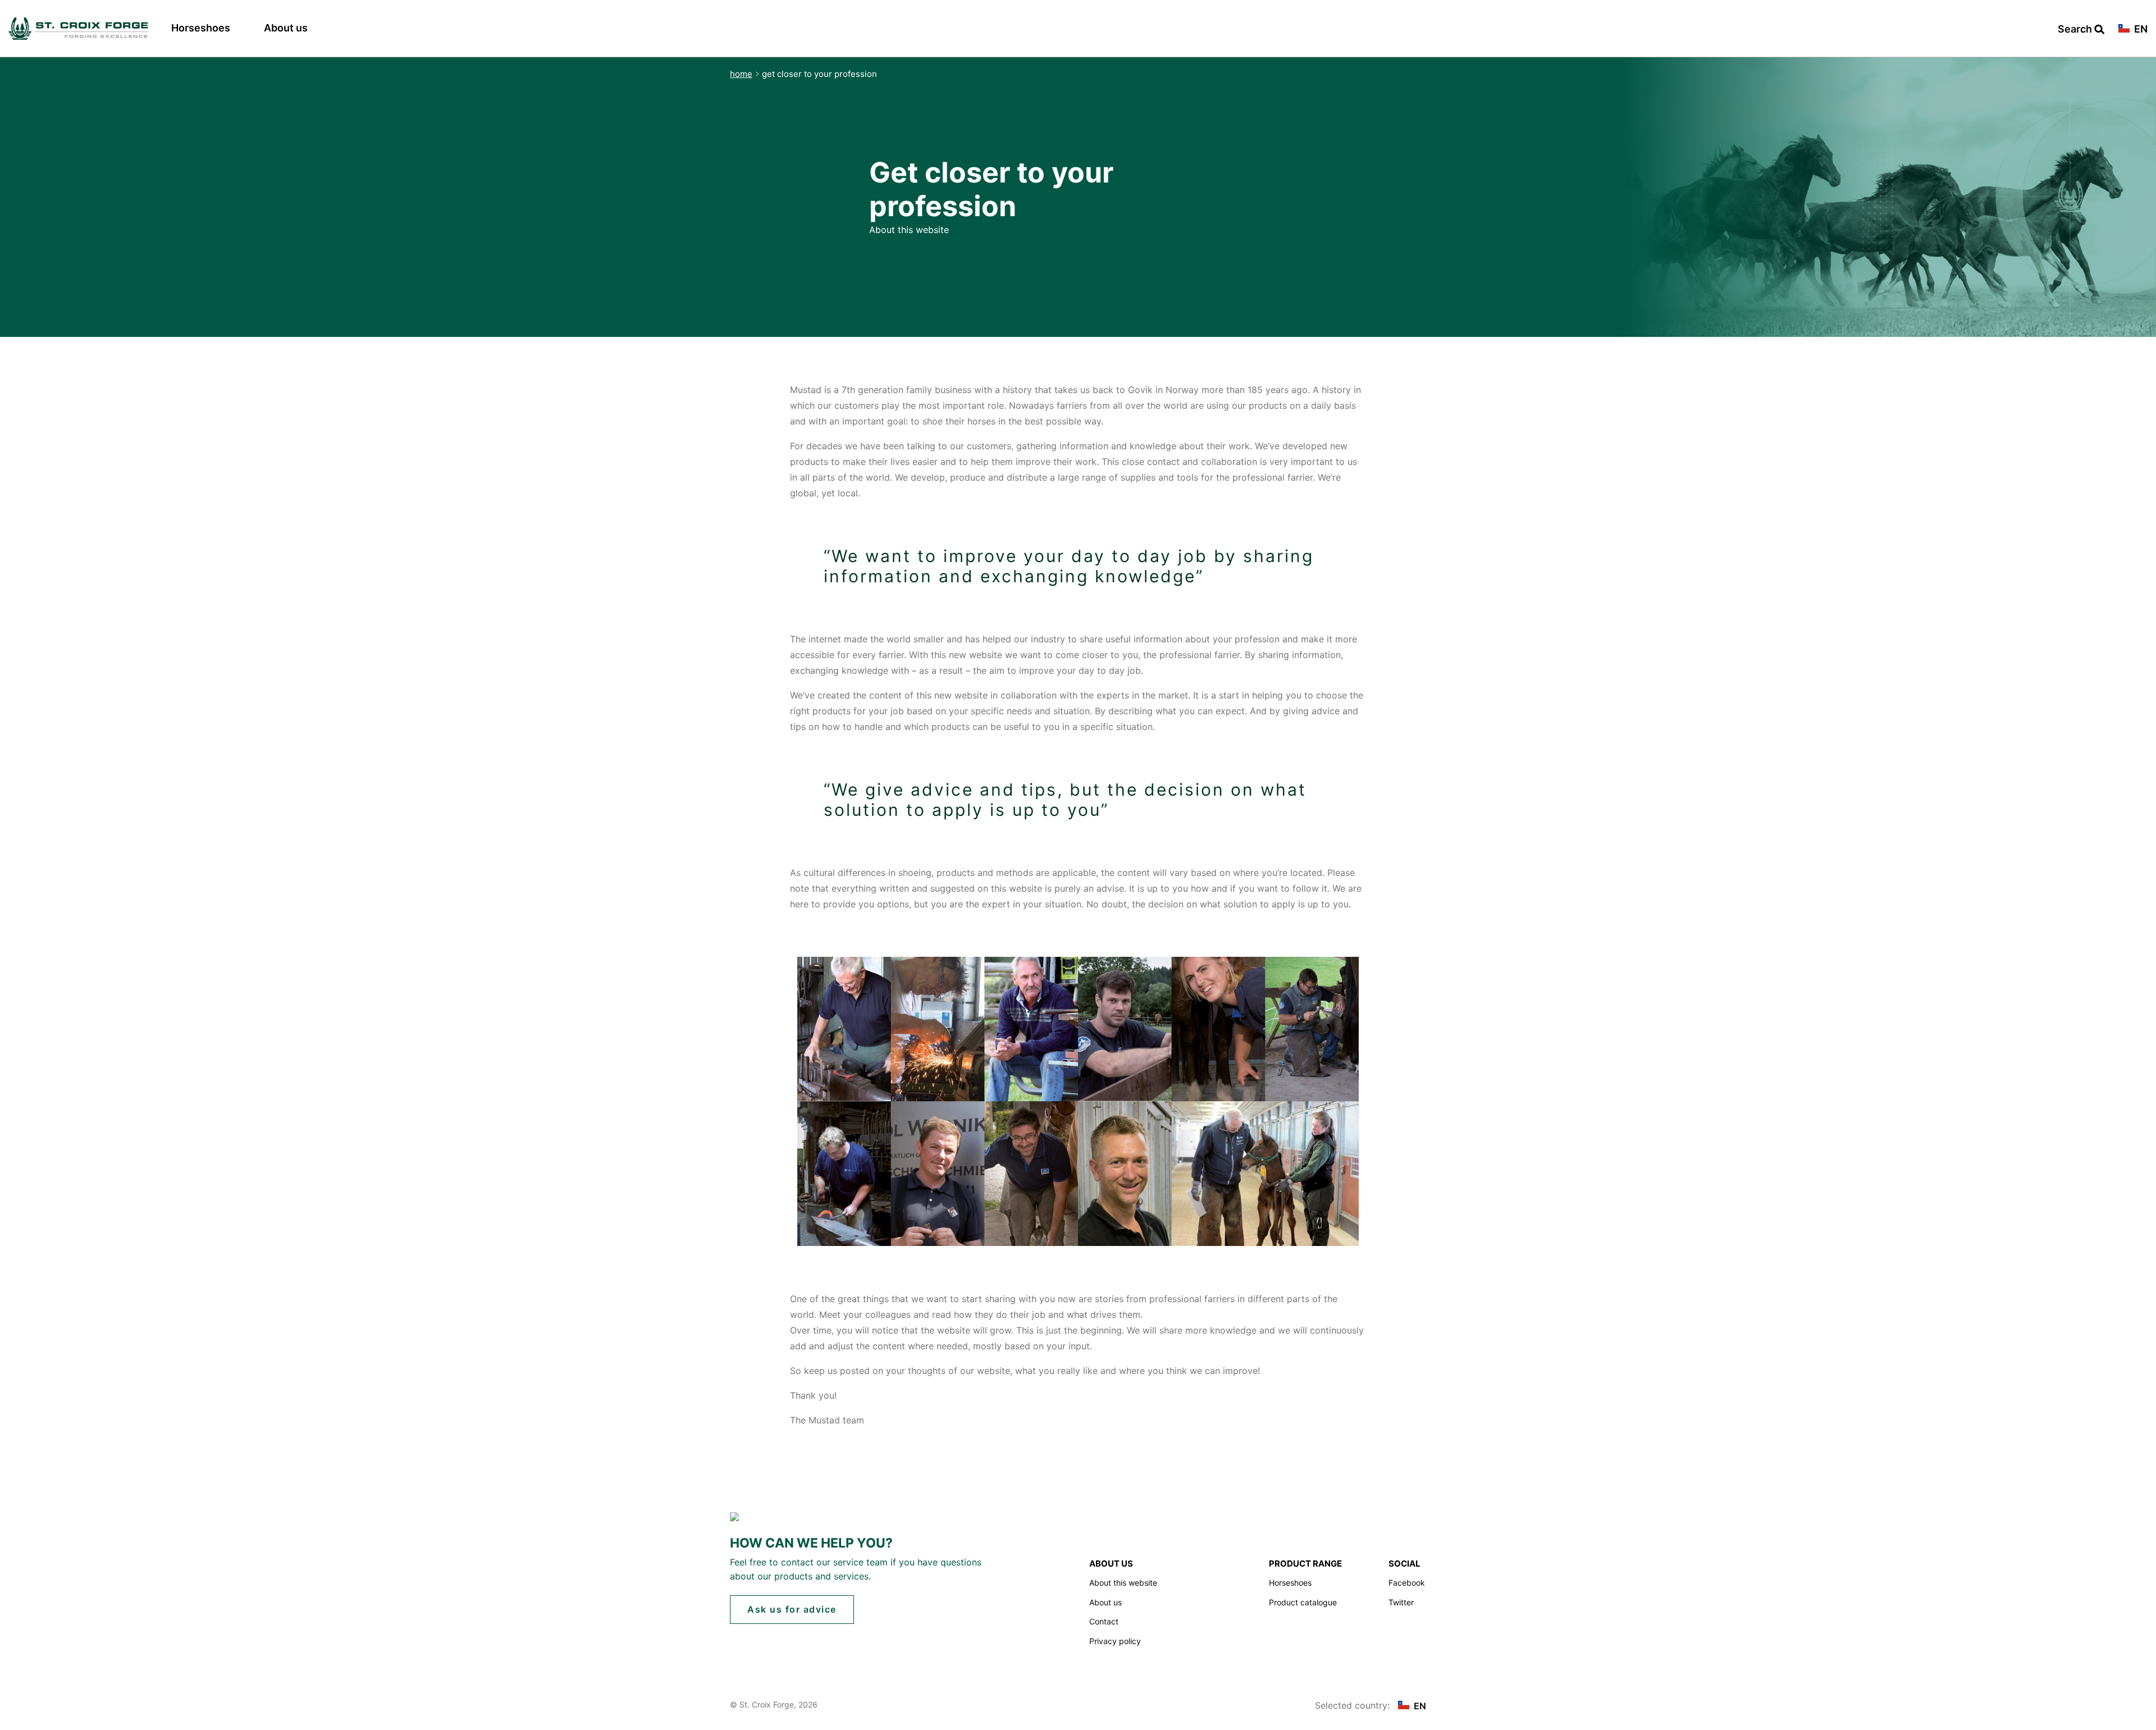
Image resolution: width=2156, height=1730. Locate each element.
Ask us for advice (792, 1609)
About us (286, 28)
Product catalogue (1303, 1602)
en (2140, 29)
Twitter (1401, 1602)
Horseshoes (201, 28)
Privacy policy (1115, 1641)
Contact (1104, 1621)
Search (2076, 29)
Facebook (1407, 1583)
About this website (1123, 1583)
